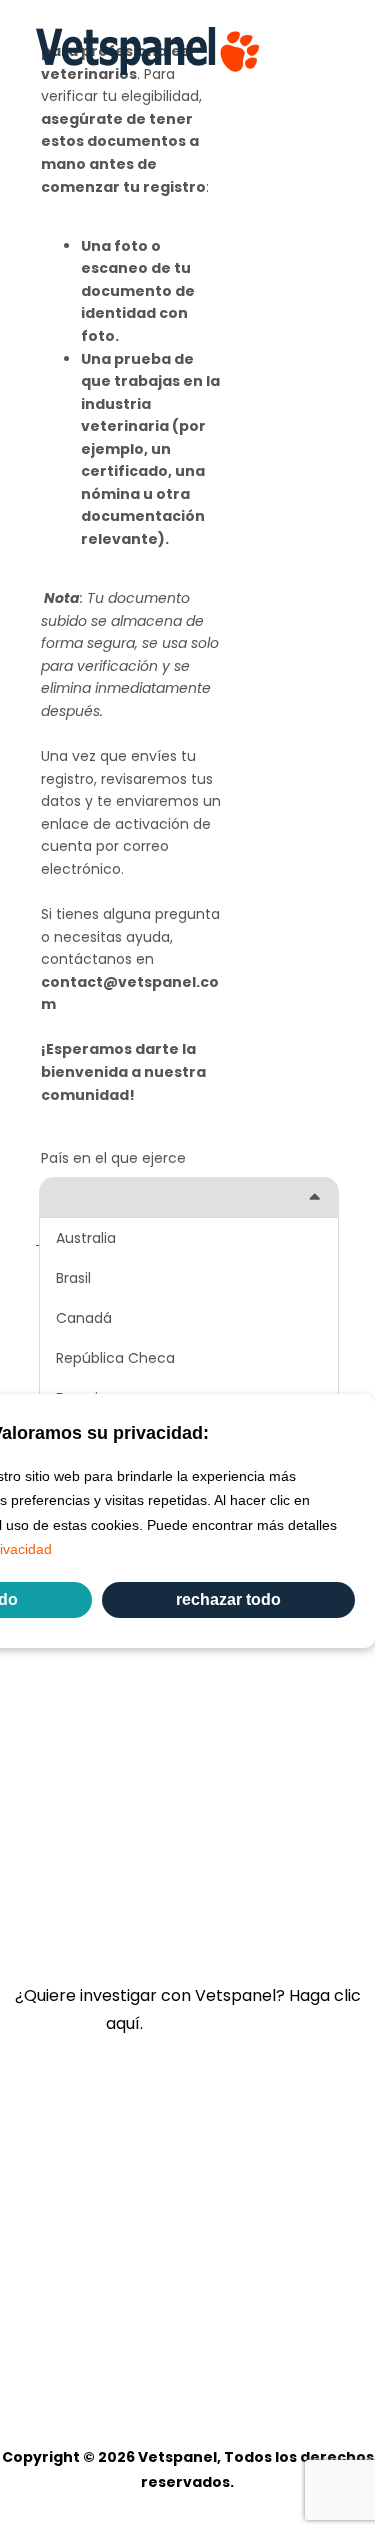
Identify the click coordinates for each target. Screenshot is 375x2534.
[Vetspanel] (147, 51)
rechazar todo (228, 1599)
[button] (329, 51)
